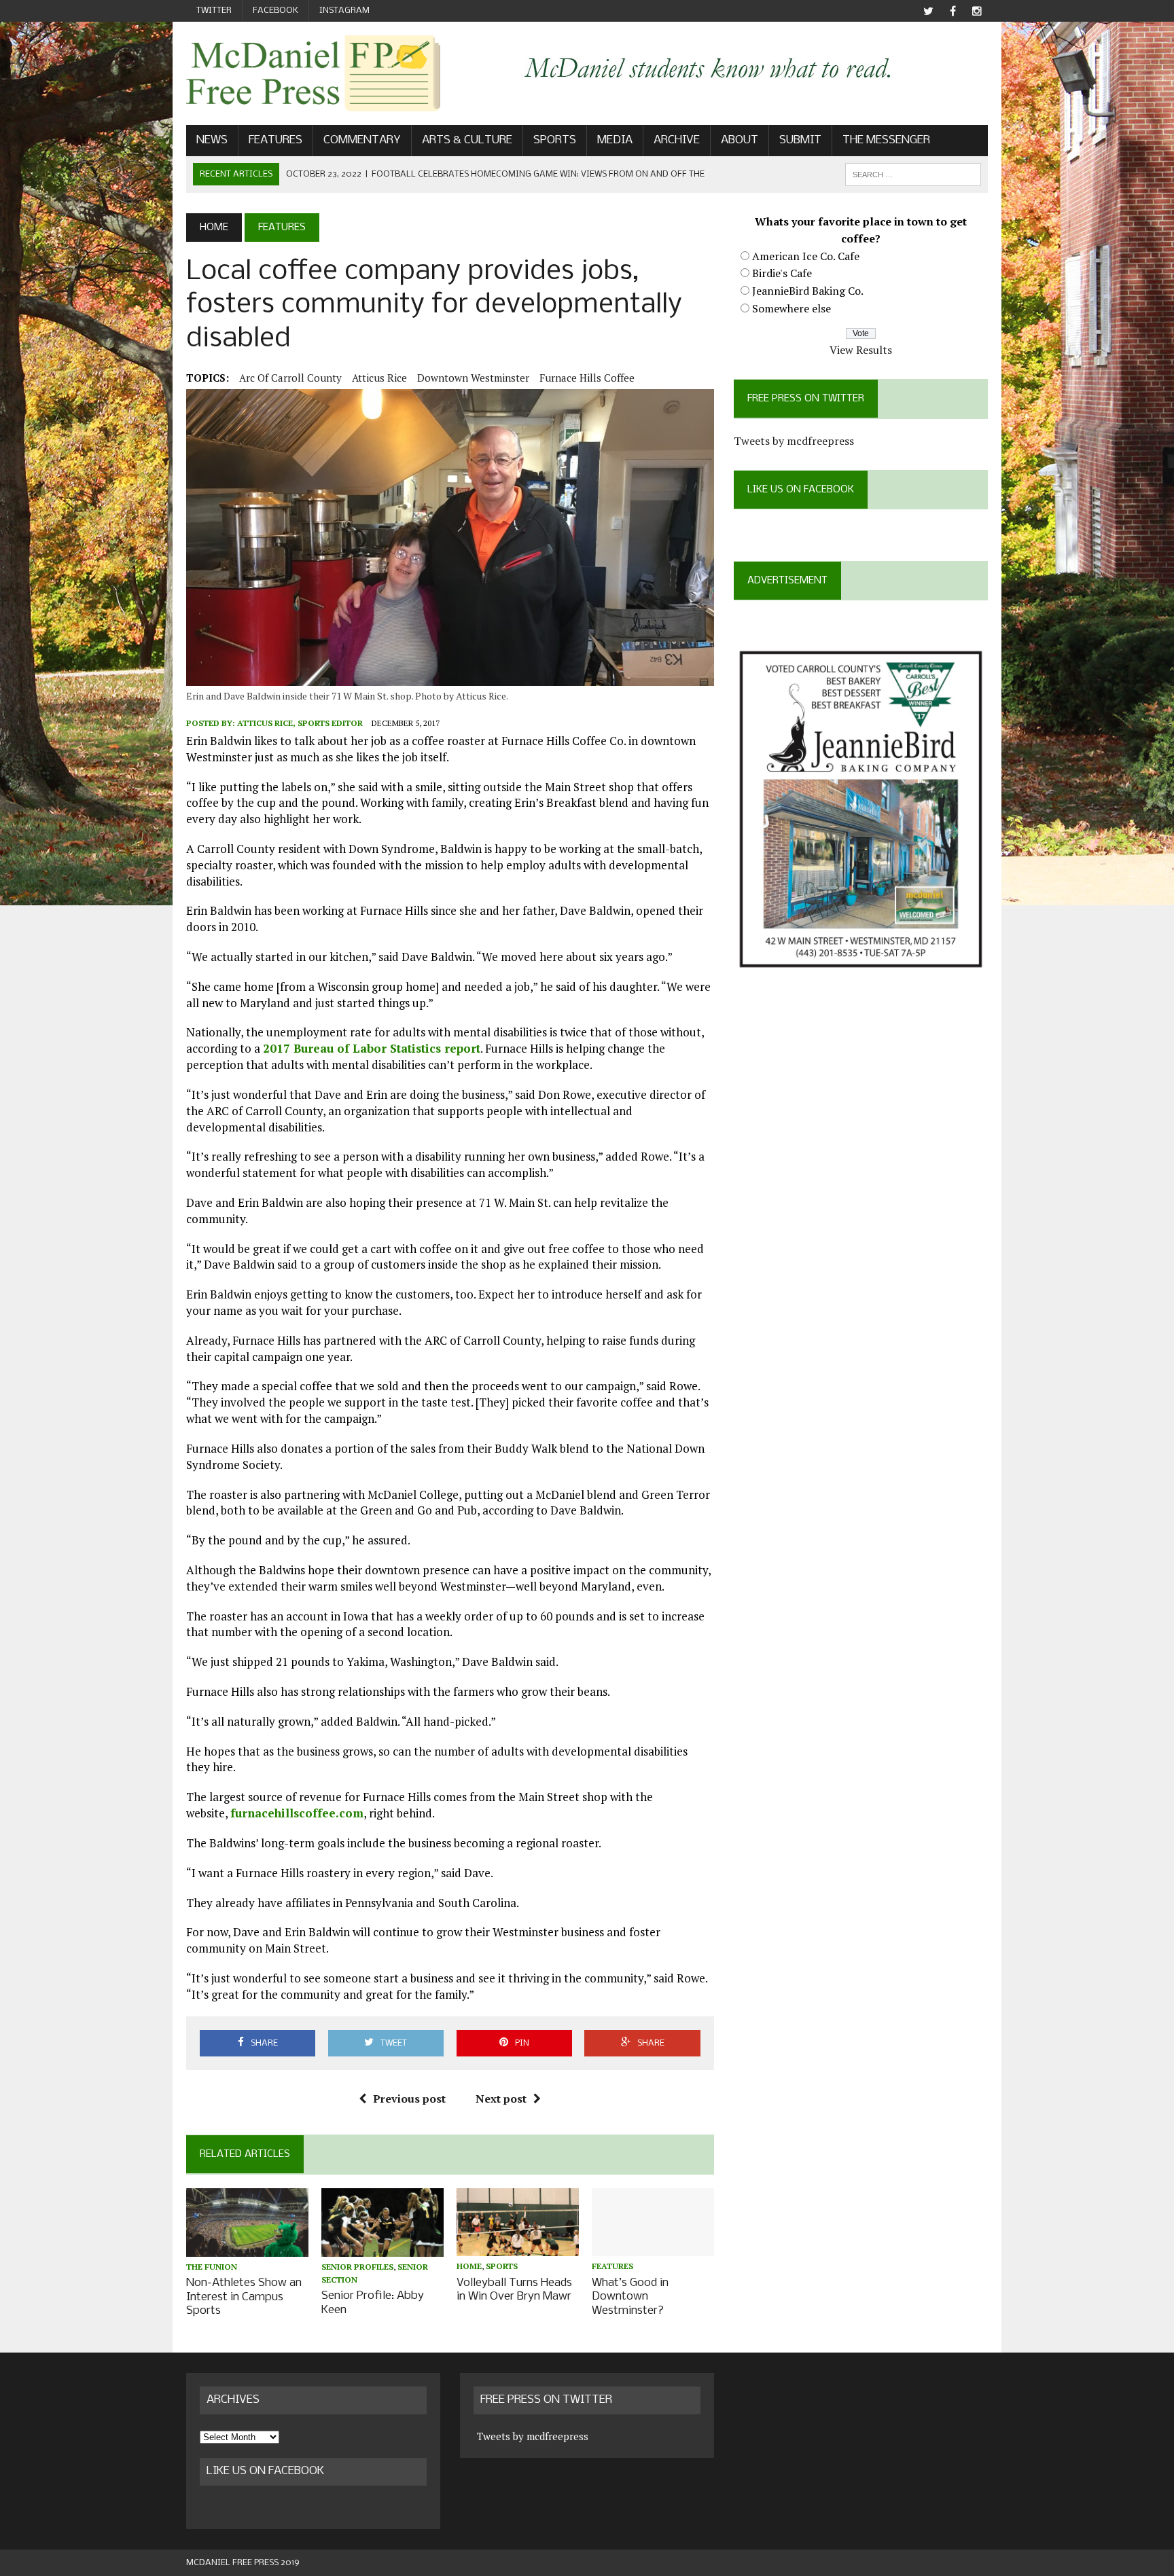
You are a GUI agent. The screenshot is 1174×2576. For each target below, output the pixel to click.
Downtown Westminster (473, 378)
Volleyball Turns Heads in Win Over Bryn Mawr (514, 2290)
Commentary (362, 140)
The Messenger (886, 140)
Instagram (344, 11)
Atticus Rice (379, 378)
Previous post (409, 2099)
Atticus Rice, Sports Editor (300, 723)
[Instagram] (977, 11)
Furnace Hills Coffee (587, 378)
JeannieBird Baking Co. (808, 291)
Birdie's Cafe (782, 273)
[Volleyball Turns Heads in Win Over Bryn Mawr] (518, 2247)
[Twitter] (928, 11)
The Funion (212, 2267)
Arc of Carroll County (290, 378)
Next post (501, 2099)
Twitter (214, 11)
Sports (555, 140)
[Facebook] (953, 11)
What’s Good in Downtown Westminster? (630, 2297)
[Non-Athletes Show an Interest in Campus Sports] (247, 2247)
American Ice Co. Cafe (806, 256)
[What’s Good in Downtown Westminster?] (653, 2247)
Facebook (275, 11)
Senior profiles (357, 2267)
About (740, 140)
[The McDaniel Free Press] (313, 73)
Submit (800, 140)
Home (469, 2266)
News (212, 140)
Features (275, 140)
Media (615, 140)
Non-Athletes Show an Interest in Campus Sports (244, 2297)
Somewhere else (791, 308)
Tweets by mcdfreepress (794, 441)
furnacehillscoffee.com (297, 1813)
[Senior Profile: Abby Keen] (383, 2247)
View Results (861, 350)
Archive (677, 140)
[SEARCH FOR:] (913, 174)
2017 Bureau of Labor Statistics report (372, 1048)
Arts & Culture (467, 140)
